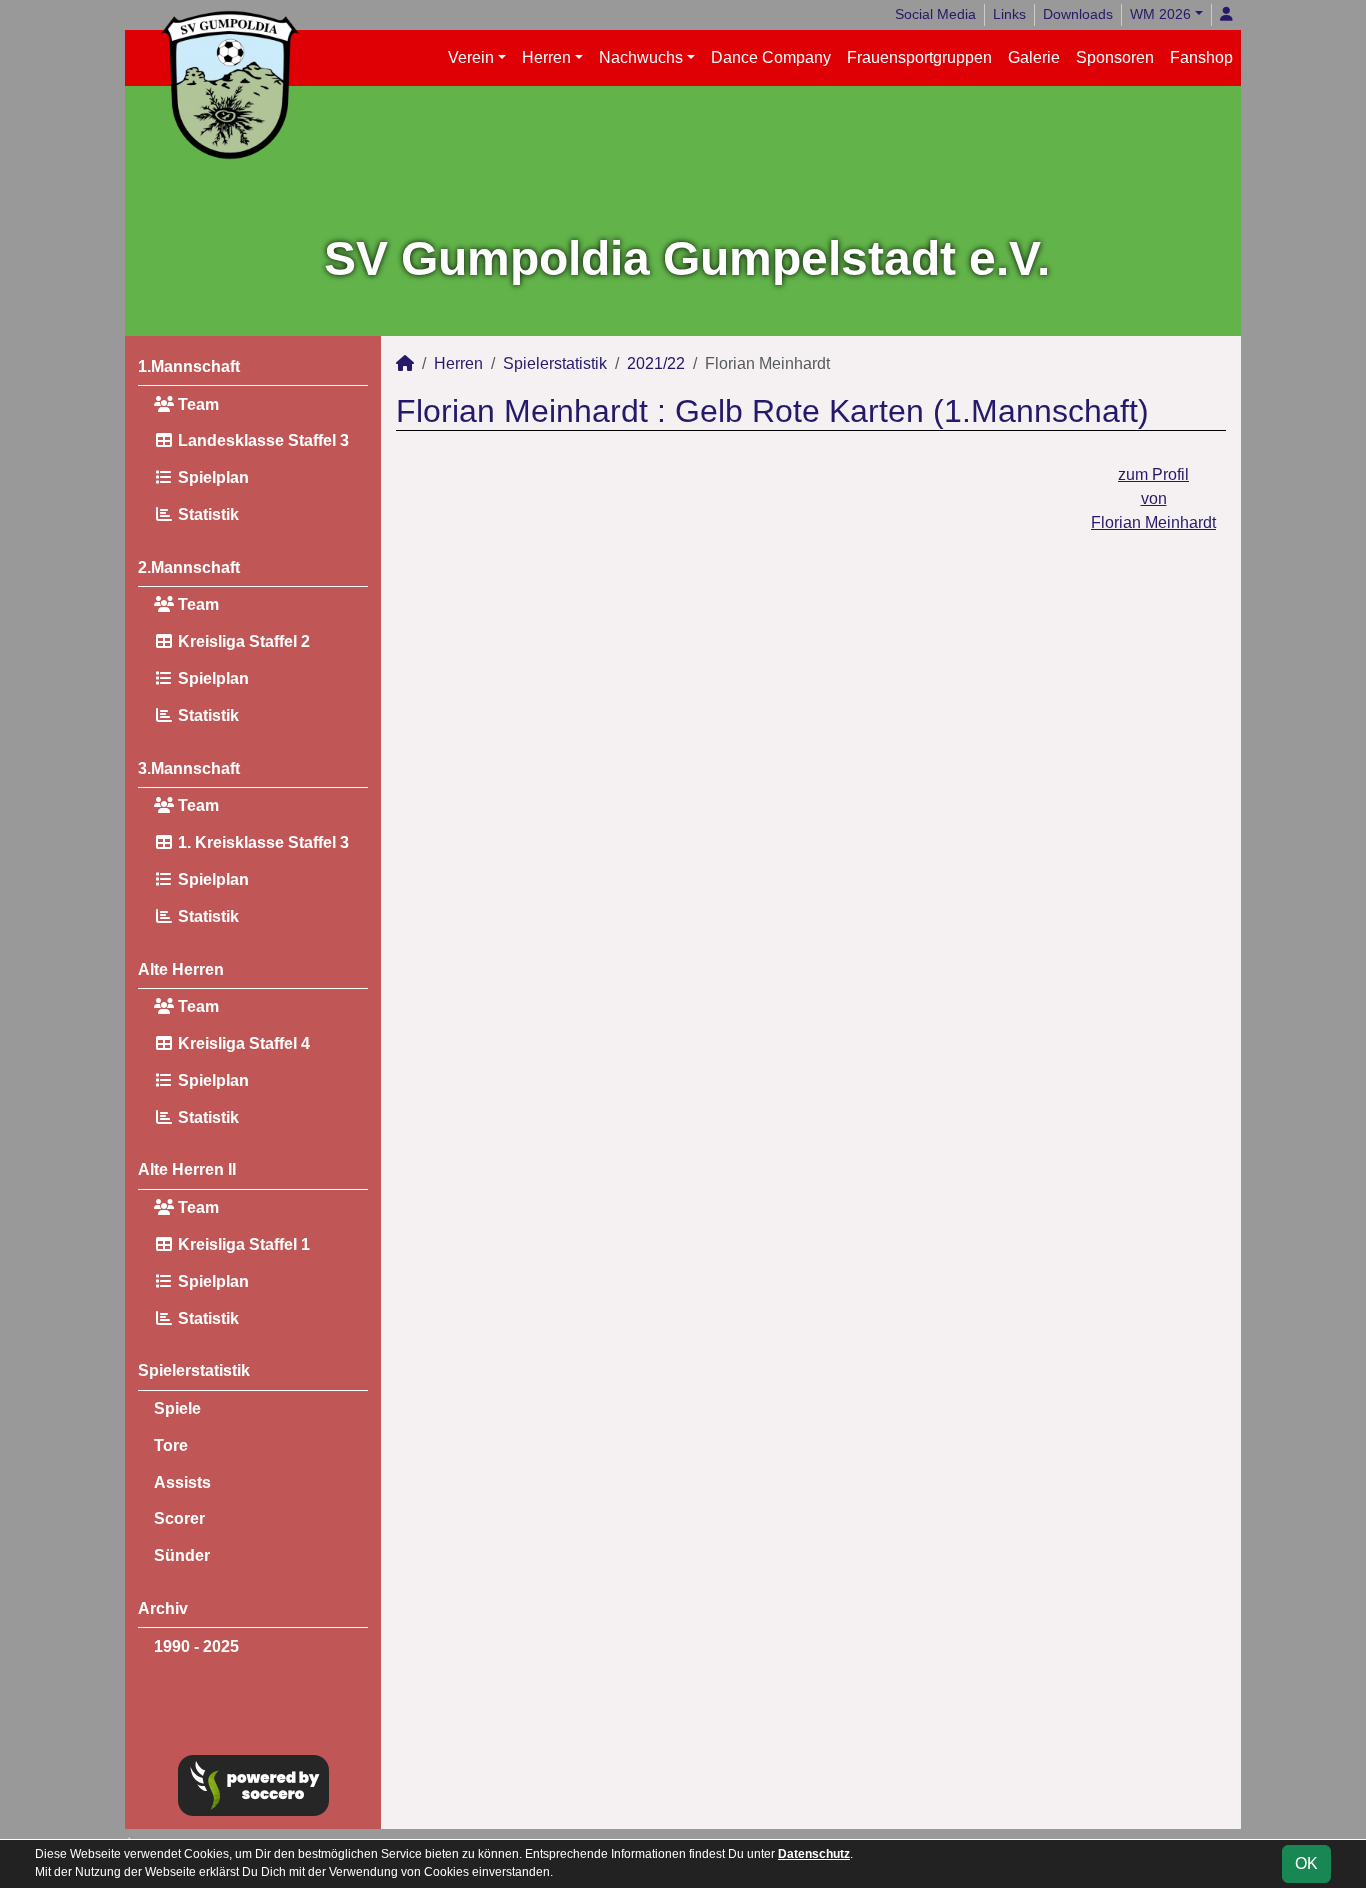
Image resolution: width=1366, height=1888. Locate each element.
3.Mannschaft (189, 768)
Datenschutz (814, 1854)
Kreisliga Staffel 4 (242, 1043)
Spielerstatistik (194, 1370)
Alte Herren (181, 969)
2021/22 (656, 363)
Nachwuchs (641, 57)
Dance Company (771, 57)
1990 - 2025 (196, 1646)
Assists (182, 1482)
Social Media (935, 14)
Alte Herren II (187, 1169)
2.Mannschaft (189, 567)
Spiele (177, 1408)
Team (196, 404)
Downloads (1078, 14)
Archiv (163, 1608)
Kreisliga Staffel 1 (242, 1244)
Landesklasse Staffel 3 (261, 440)
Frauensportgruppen (919, 57)
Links (1009, 14)
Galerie (1034, 57)
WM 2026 (1160, 14)
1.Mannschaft (189, 366)
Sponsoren (1115, 57)
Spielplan (211, 477)
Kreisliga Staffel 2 (242, 641)
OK (1306, 1863)
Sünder (182, 1555)
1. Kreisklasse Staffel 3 (261, 842)
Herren (546, 57)
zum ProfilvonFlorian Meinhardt (1153, 498)
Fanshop (1201, 57)
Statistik (206, 514)
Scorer (179, 1518)
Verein (471, 57)
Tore (171, 1445)
